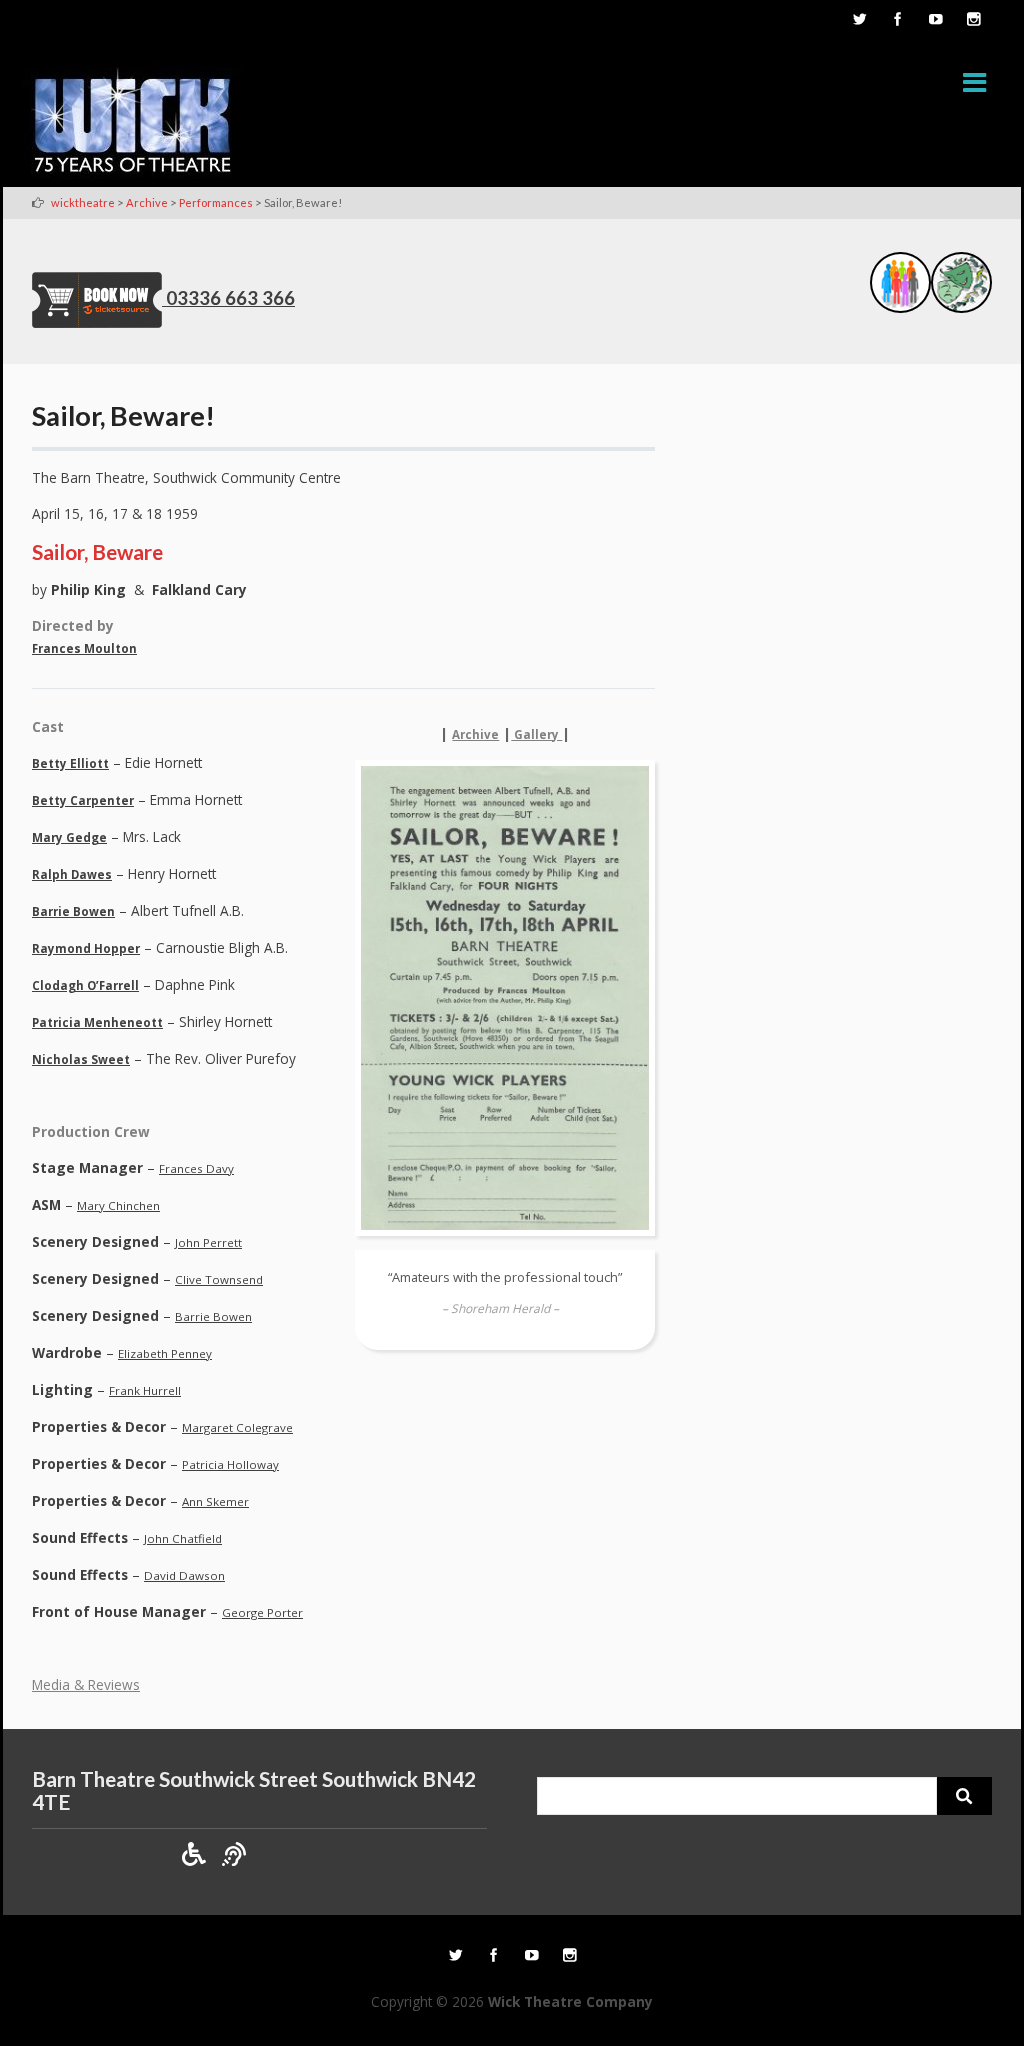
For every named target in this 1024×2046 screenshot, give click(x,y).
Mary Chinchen (118, 1205)
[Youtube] (935, 21)
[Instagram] (973, 21)
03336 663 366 (230, 298)
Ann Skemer (215, 1501)
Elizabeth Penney (165, 1353)
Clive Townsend (219, 1279)
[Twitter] (859, 21)
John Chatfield (183, 1538)
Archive (475, 734)
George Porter (262, 1612)
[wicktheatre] (133, 124)
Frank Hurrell (145, 1390)
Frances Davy (196, 1168)
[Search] (964, 1796)
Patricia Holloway (230, 1464)
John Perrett (208, 1242)
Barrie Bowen (213, 1316)
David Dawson (184, 1575)
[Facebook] (897, 21)
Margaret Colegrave (237, 1427)
